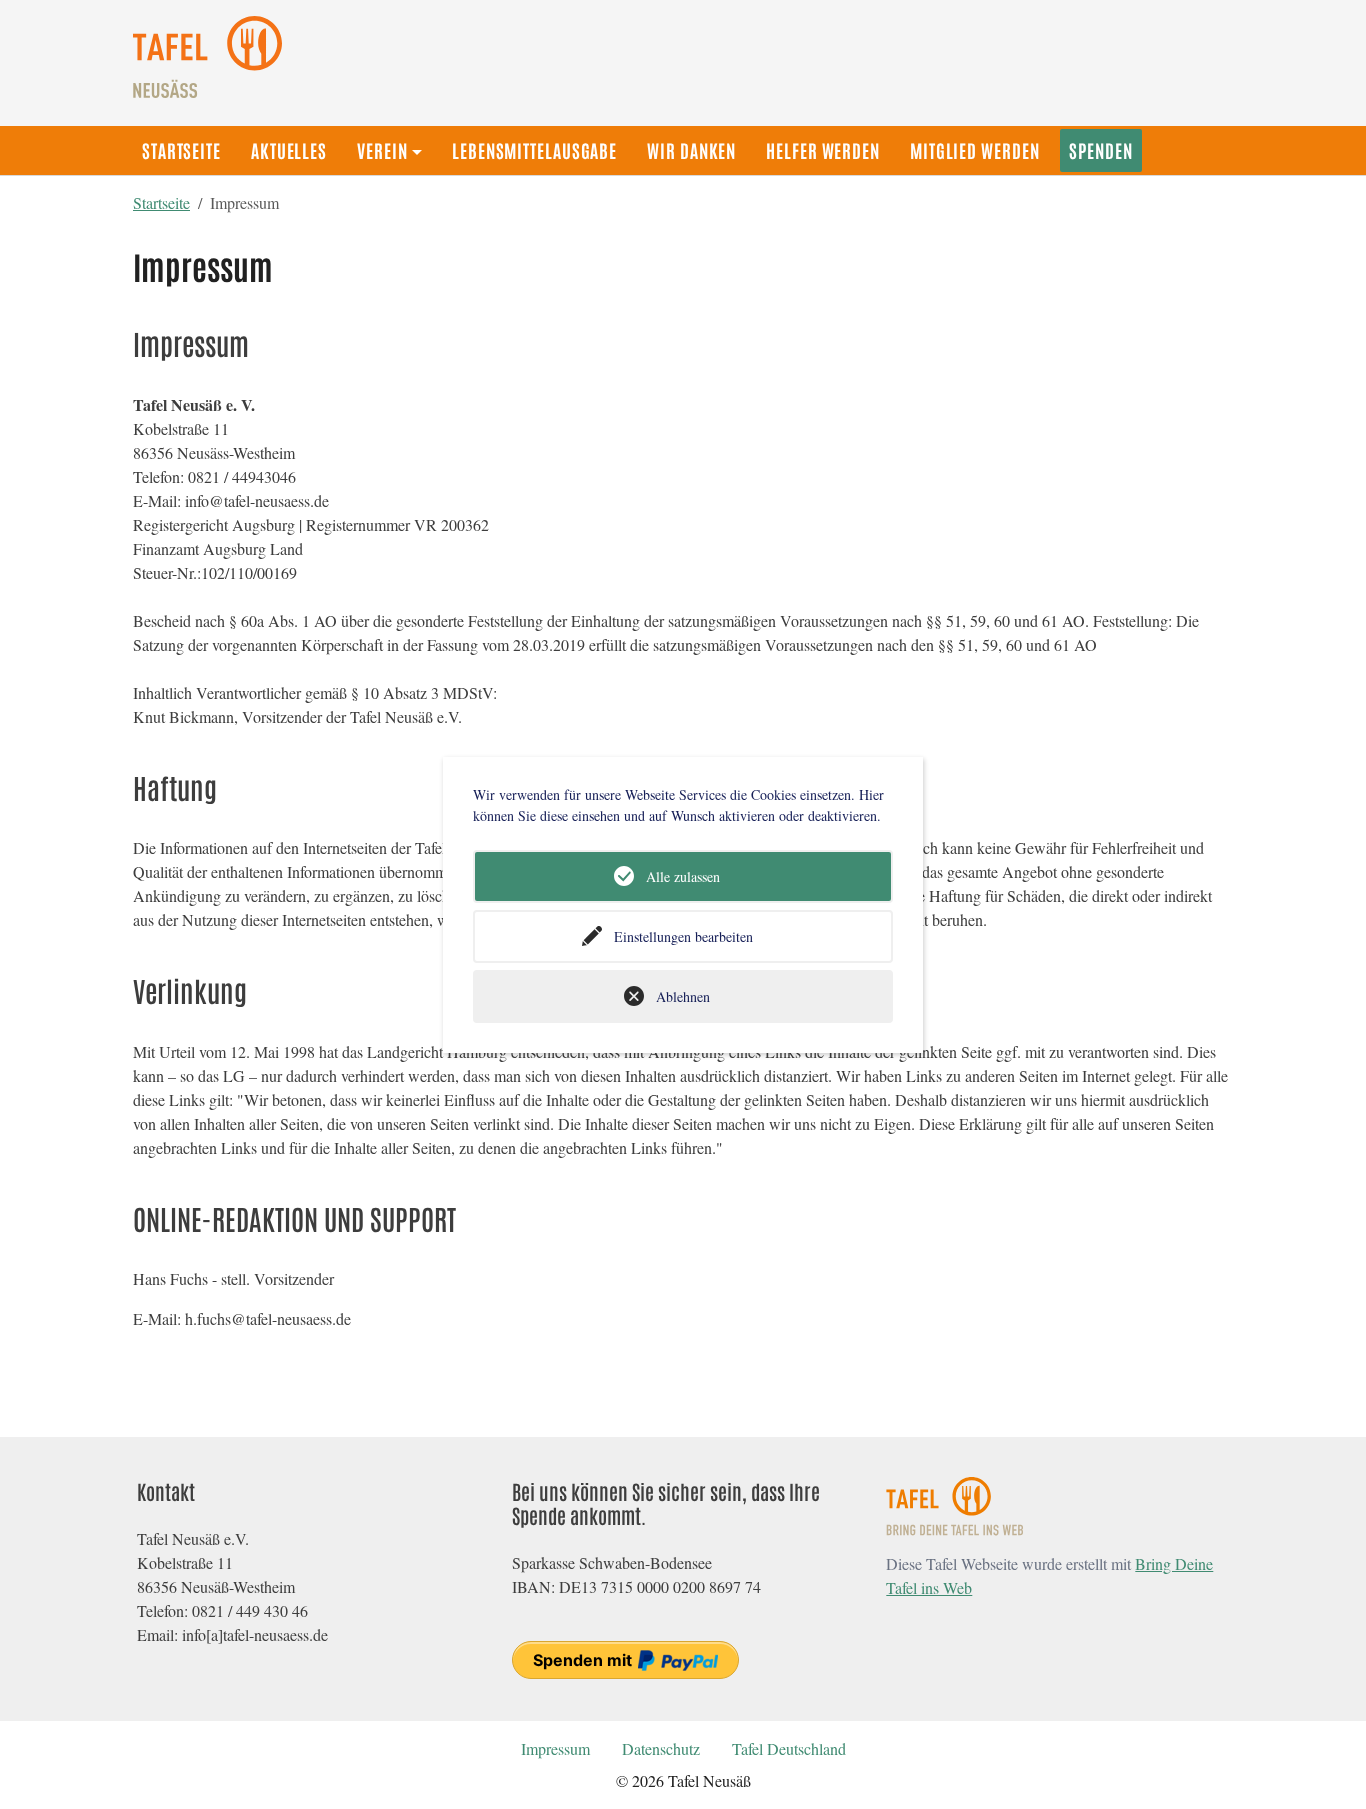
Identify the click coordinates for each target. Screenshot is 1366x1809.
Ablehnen (683, 996)
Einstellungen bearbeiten (683, 936)
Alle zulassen (683, 876)
